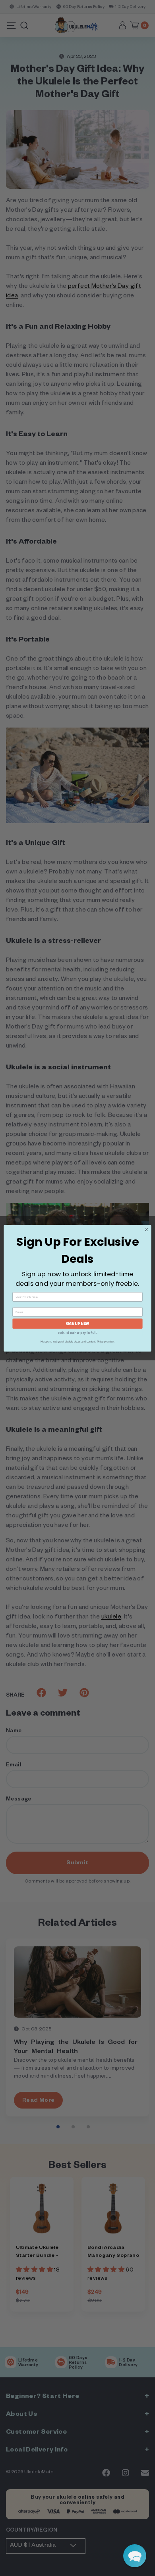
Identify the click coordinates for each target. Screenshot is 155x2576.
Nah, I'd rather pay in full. (78, 1332)
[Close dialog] (146, 1230)
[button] (135, 2556)
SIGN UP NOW (77, 1323)
